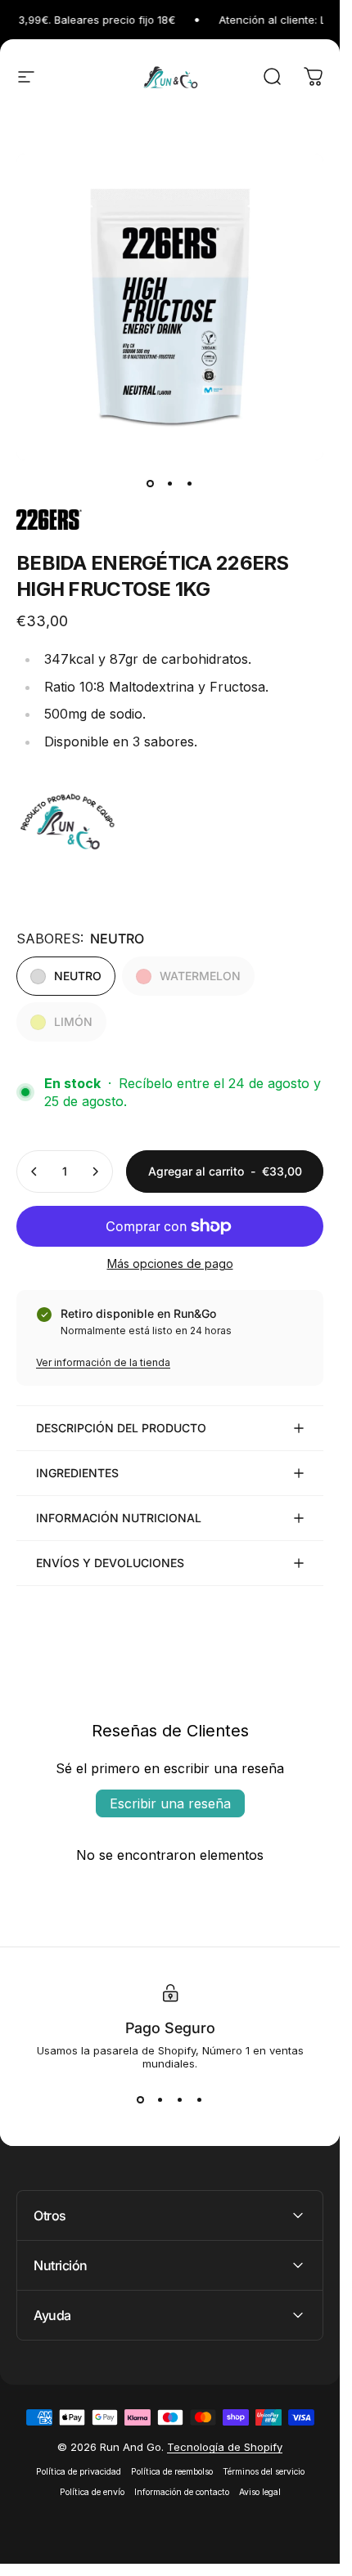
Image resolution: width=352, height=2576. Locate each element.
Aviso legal (260, 2492)
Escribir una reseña (170, 1803)
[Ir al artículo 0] (151, 483)
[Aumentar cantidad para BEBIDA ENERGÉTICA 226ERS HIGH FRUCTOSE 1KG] (95, 1172)
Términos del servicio (264, 2472)
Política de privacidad (79, 2472)
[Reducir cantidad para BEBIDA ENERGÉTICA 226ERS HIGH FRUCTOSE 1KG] (34, 1172)
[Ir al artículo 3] (190, 483)
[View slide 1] (141, 2099)
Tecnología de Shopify (225, 2447)
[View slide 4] (200, 2099)
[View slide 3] (180, 2099)
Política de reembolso (172, 2472)
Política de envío (92, 2492)
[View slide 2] (160, 2099)
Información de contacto (182, 2492)
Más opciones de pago (170, 1263)
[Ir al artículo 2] (170, 483)
